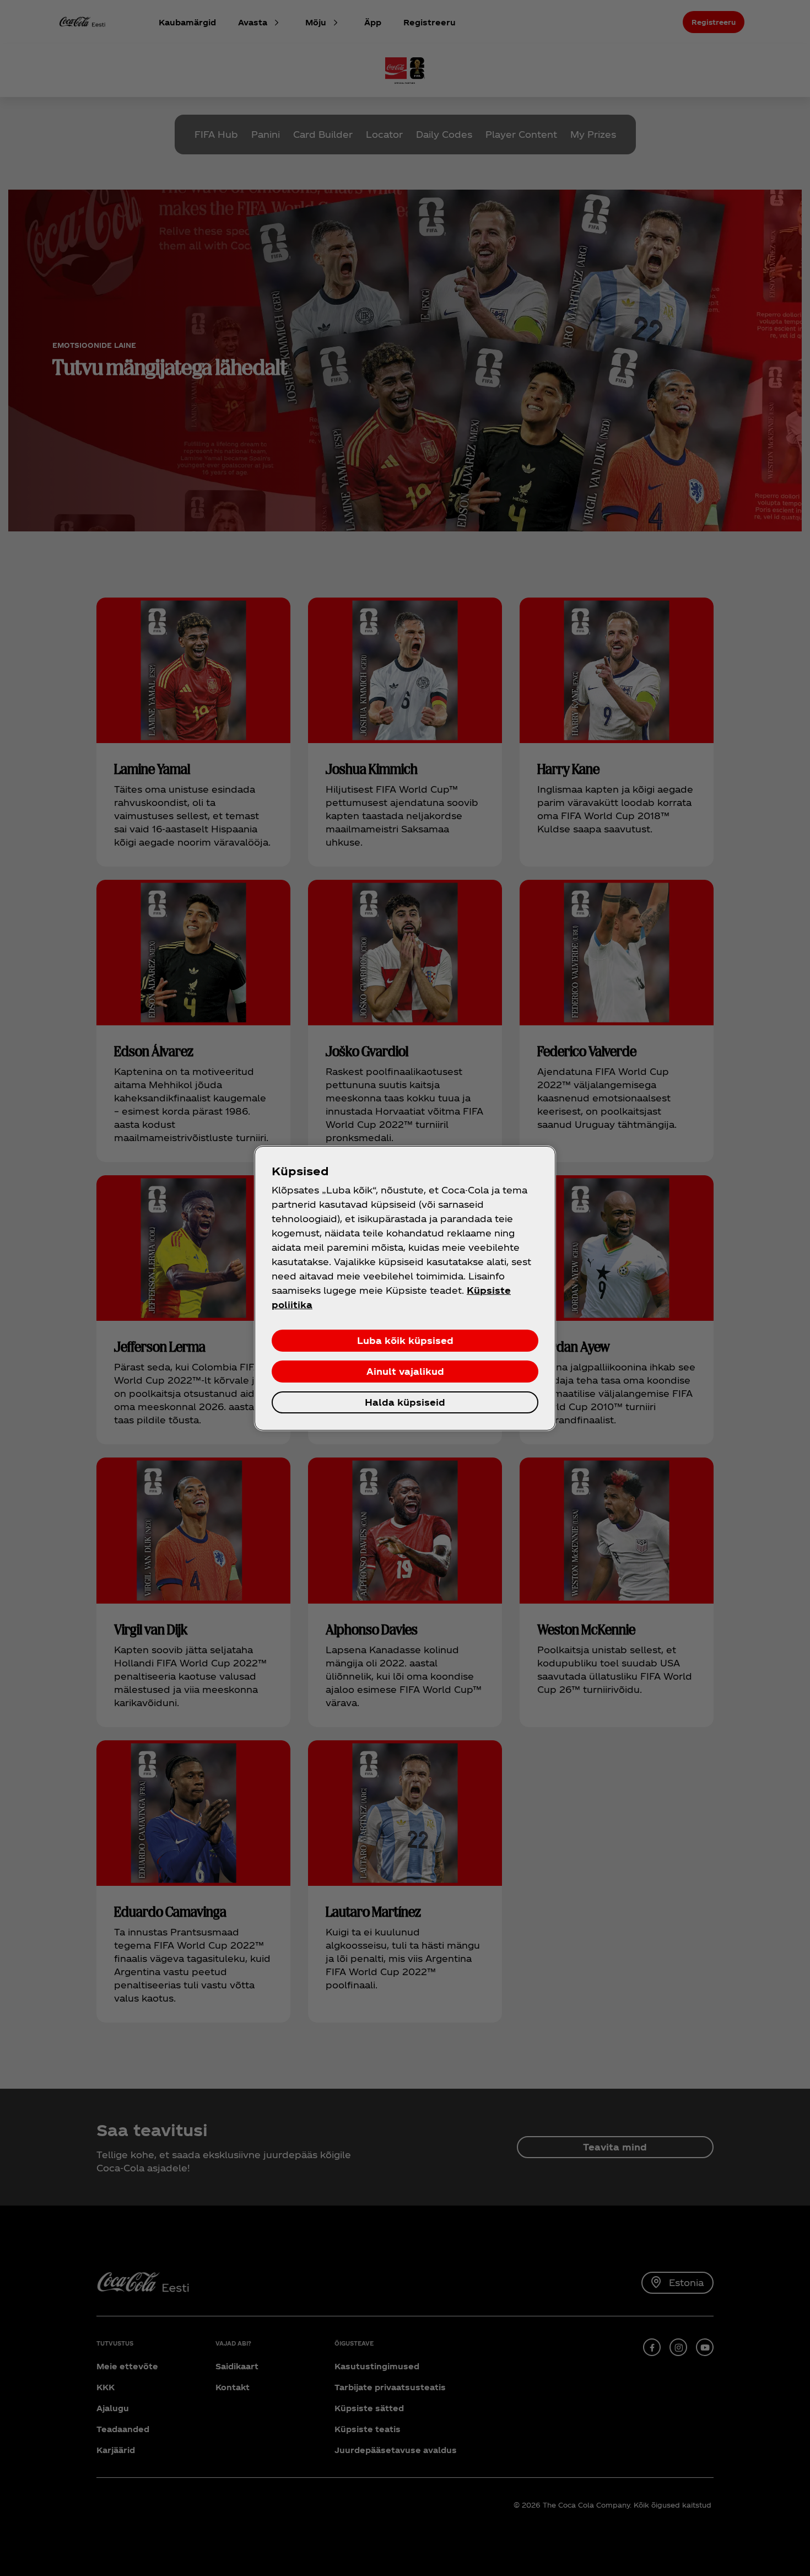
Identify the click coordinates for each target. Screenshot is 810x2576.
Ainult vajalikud (405, 1371)
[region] (405, 1288)
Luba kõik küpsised (405, 1340)
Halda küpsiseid (405, 1402)
